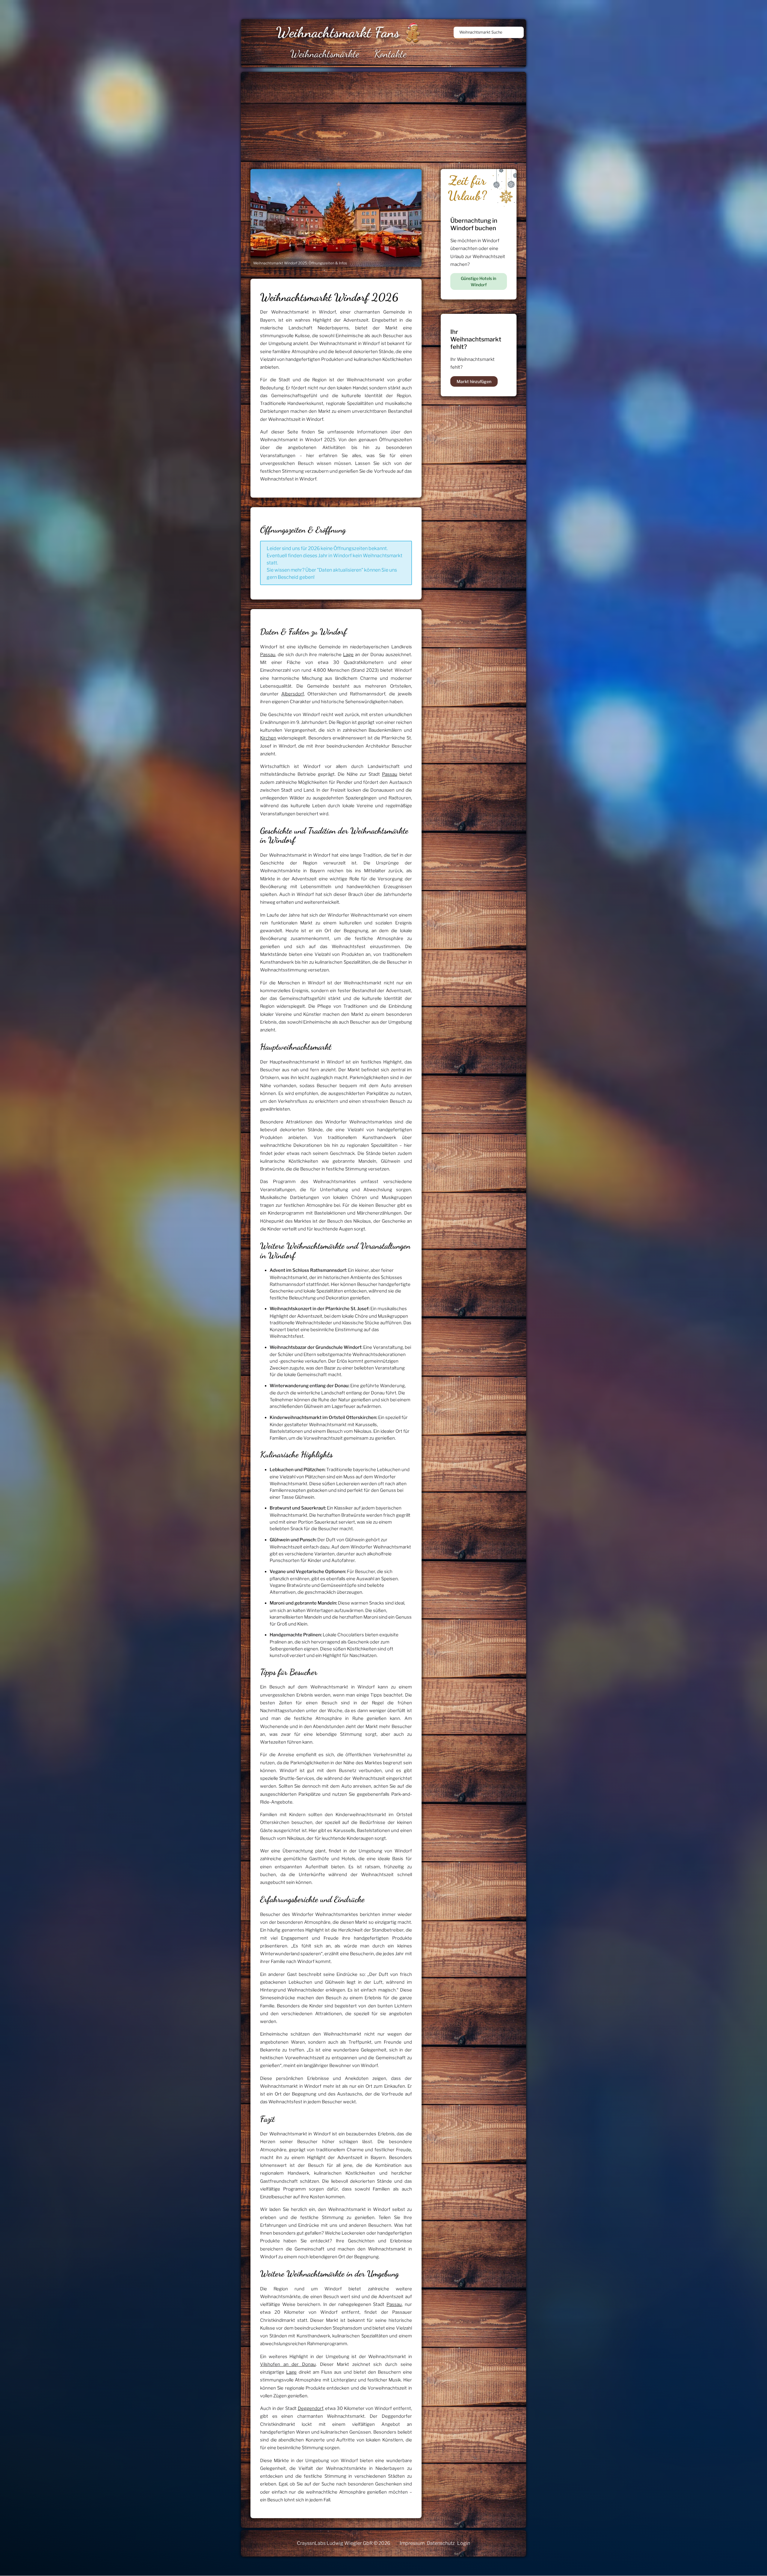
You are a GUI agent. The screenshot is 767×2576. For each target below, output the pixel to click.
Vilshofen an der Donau (288, 2364)
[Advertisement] (421, 117)
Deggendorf (311, 2408)
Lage (348, 655)
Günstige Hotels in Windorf (478, 281)
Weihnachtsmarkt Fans (338, 32)
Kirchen (268, 738)
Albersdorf (293, 694)
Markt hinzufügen (474, 381)
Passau (268, 655)
